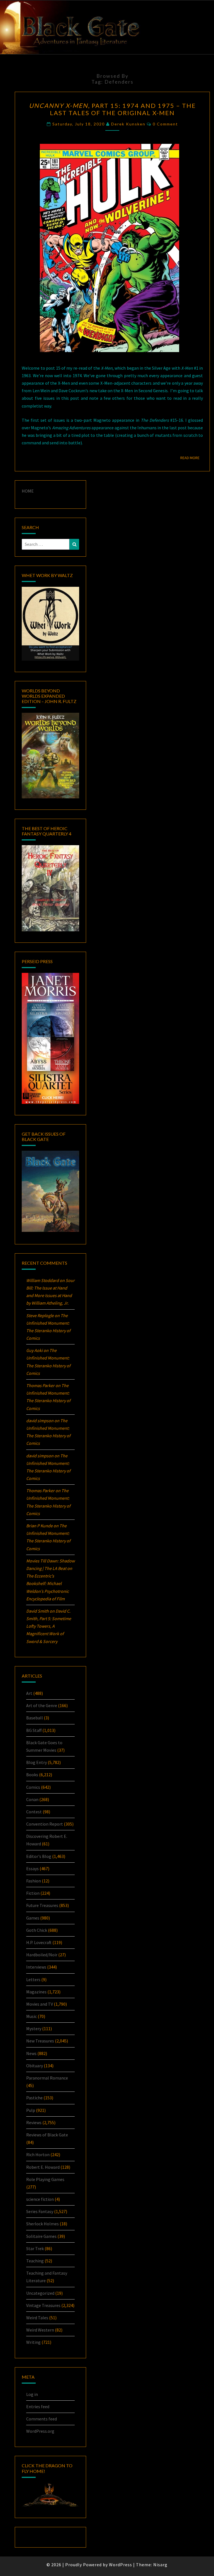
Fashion (34, 1881)
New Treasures (40, 2041)
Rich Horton (38, 2155)
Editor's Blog (39, 1856)
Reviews (34, 2122)
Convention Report (45, 1824)
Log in (32, 2394)
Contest (34, 1812)
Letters (33, 1979)
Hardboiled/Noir (42, 1955)
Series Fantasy (40, 2211)
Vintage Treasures (43, 2305)
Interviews (36, 1967)
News (31, 2053)
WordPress (121, 2565)
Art (29, 1693)
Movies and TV (40, 2004)
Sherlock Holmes (42, 2224)
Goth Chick (37, 1930)
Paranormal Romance (47, 2078)
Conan (32, 1799)
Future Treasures (42, 1905)
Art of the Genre (42, 1705)
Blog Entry (37, 1762)
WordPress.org (40, 2431)
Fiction (33, 1893)
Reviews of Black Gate (47, 2135)
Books (32, 1775)
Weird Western (40, 2330)
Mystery (34, 2029)
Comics (33, 1787)
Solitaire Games (41, 2236)
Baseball (35, 1718)
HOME (28, 491)
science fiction (40, 2199)
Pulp (31, 2110)
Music (31, 2016)
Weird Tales (37, 2318)
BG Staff (34, 1730)
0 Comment (165, 124)
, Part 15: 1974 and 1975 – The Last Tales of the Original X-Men (112, 109)
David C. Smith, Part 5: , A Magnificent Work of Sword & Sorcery (49, 1626)
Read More (192, 458)
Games (33, 1918)
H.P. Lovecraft (39, 1942)
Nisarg (160, 2565)
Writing (33, 2342)
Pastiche (34, 2098)
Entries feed (38, 2407)
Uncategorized (40, 2293)
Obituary (35, 2066)
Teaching (35, 2261)
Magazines (36, 1992)
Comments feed (42, 2419)
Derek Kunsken (128, 124)
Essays (32, 1869)
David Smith (37, 1611)
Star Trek (35, 2248)
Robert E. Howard (43, 2167)
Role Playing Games (45, 2179)
